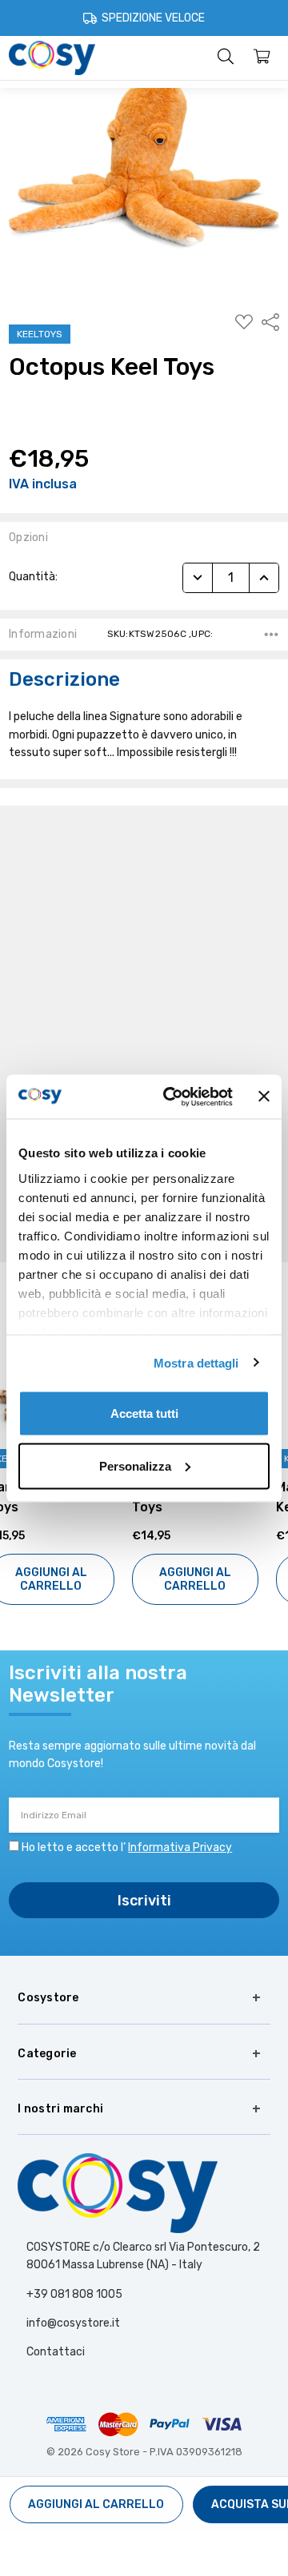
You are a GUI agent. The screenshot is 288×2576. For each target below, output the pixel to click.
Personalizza (135, 1465)
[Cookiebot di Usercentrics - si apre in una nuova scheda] (172, 1097)
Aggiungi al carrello (72, 1579)
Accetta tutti (144, 1413)
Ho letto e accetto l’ (127, 1847)
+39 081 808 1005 (74, 2294)
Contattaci (56, 2352)
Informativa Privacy (180, 1847)
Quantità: (33, 577)
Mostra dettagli (196, 1362)
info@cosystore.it (73, 2323)
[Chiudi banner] (264, 1097)
